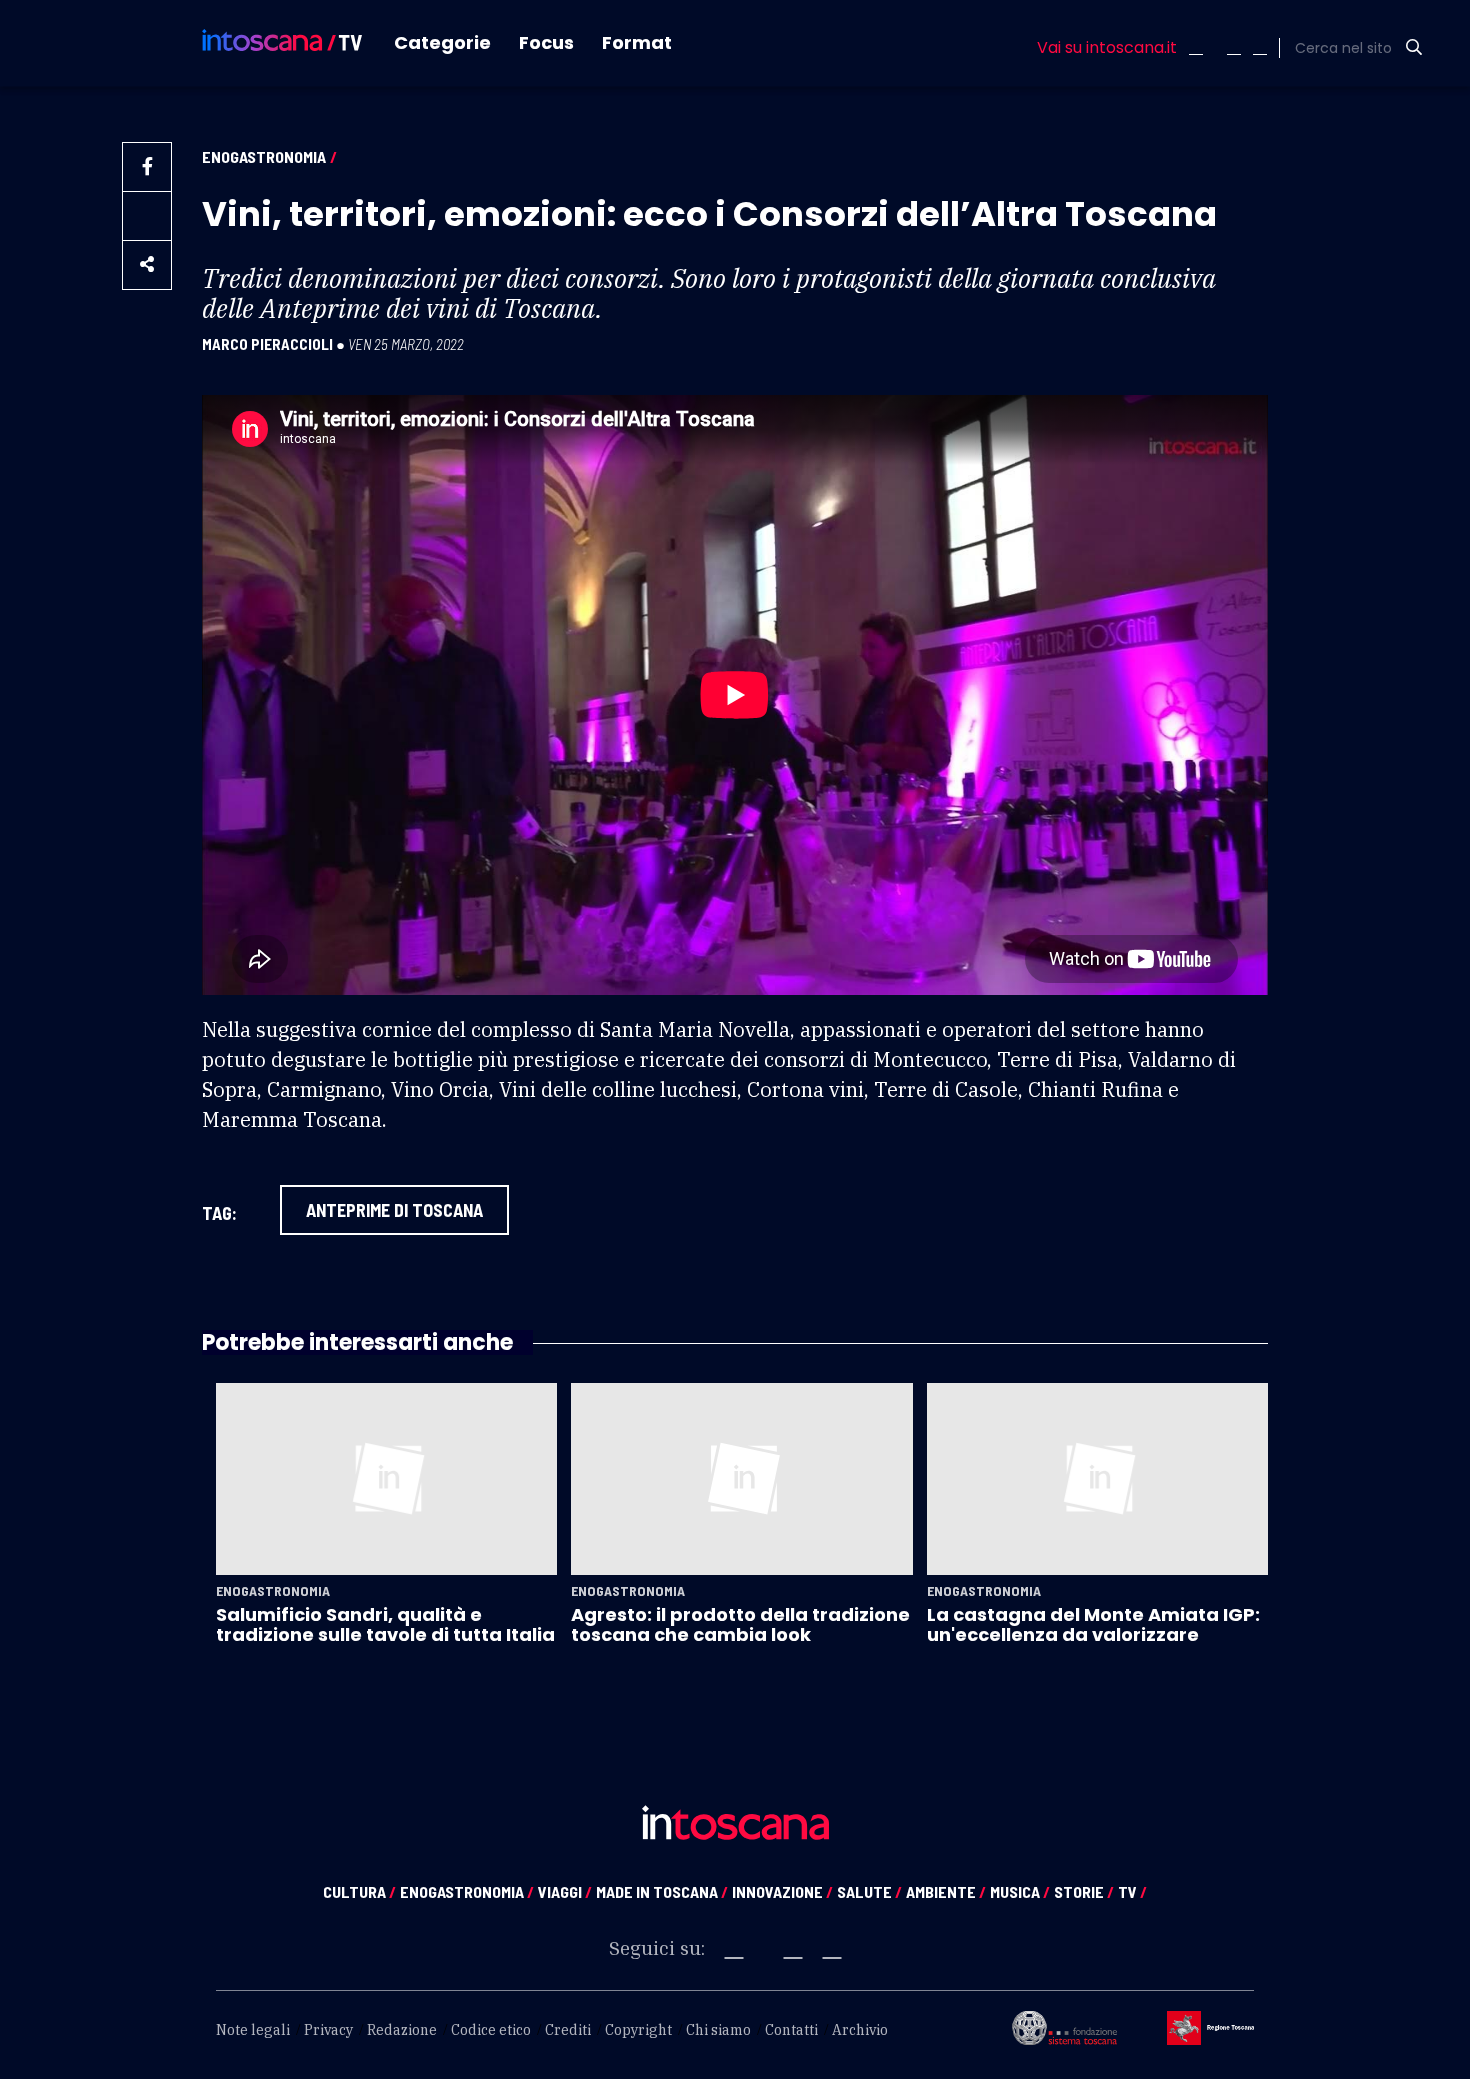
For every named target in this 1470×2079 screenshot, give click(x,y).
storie (1084, 1891)
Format (637, 42)
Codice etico (491, 2030)
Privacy (328, 2030)
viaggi (565, 1891)
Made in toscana (662, 1891)
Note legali (253, 2030)
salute (869, 1891)
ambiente (946, 1891)
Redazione (402, 2030)
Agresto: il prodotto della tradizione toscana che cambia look (740, 1624)
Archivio (860, 2030)
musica (1020, 1891)
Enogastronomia (264, 156)
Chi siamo (718, 2030)
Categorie (442, 42)
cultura (359, 1891)
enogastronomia (467, 1891)
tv (1132, 1891)
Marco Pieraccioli (267, 344)
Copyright (638, 2030)
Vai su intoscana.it (1107, 48)
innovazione (782, 1891)
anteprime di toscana (394, 1210)
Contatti (791, 2030)
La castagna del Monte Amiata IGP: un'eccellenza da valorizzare (1093, 1624)
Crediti (568, 2030)
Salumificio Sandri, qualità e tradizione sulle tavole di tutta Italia (385, 1624)
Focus (546, 42)
